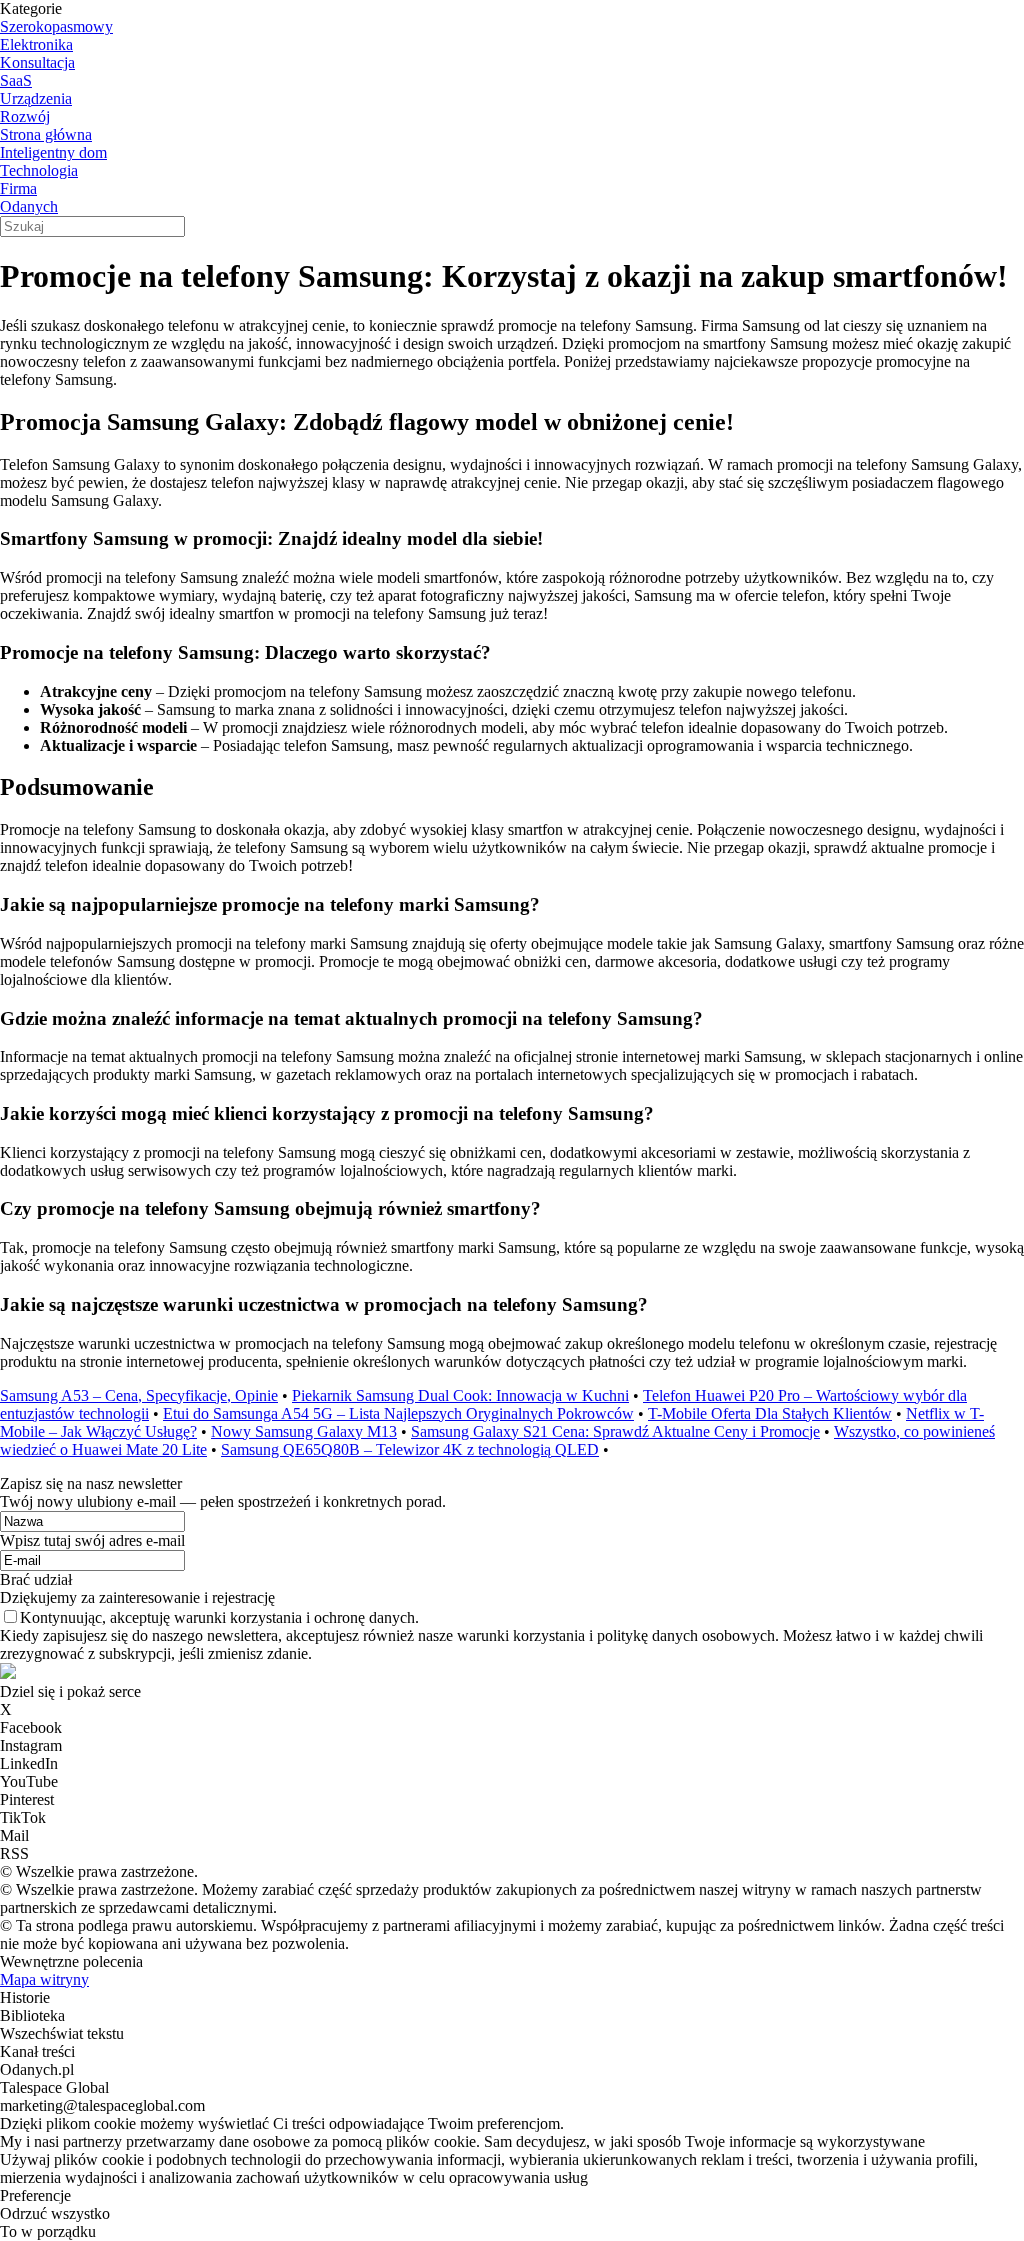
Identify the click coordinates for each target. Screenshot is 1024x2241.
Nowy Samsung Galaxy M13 (304, 1431)
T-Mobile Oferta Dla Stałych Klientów (770, 1413)
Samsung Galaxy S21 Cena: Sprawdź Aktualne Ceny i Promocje (615, 1431)
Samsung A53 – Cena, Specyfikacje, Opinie (139, 1395)
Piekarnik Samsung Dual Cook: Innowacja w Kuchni (460, 1395)
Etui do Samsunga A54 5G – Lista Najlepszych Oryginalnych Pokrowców (398, 1413)
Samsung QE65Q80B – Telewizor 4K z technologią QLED (410, 1449)
